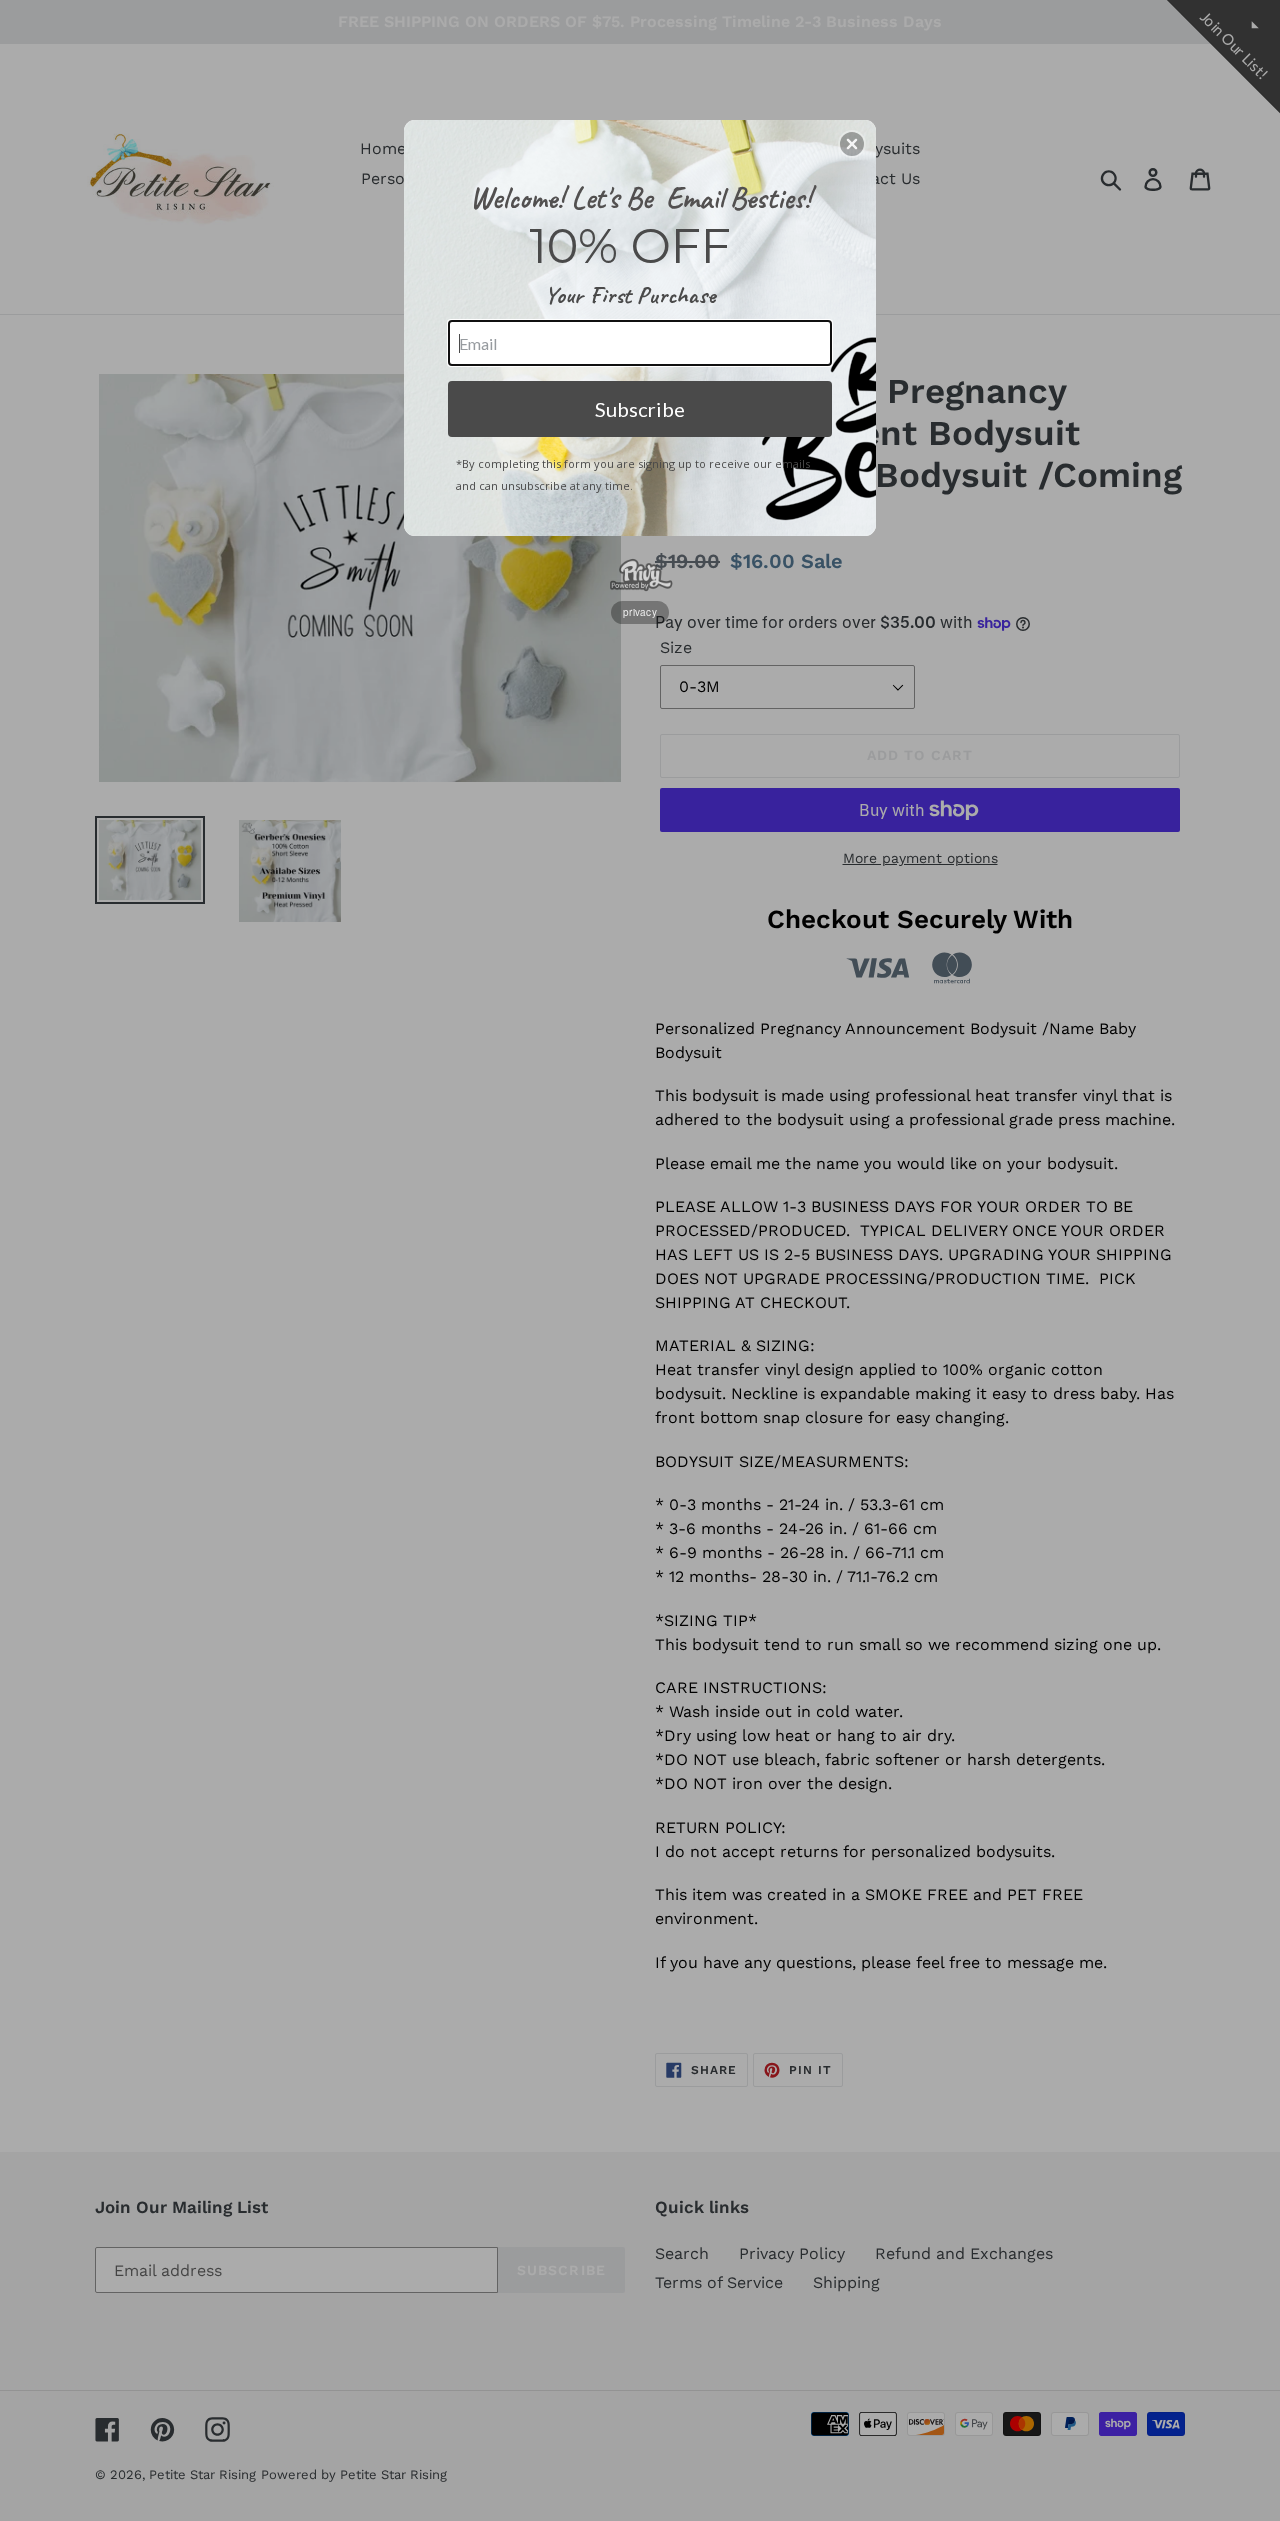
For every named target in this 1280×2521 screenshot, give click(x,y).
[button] (852, 144)
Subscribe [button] (640, 409)
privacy (640, 612)
